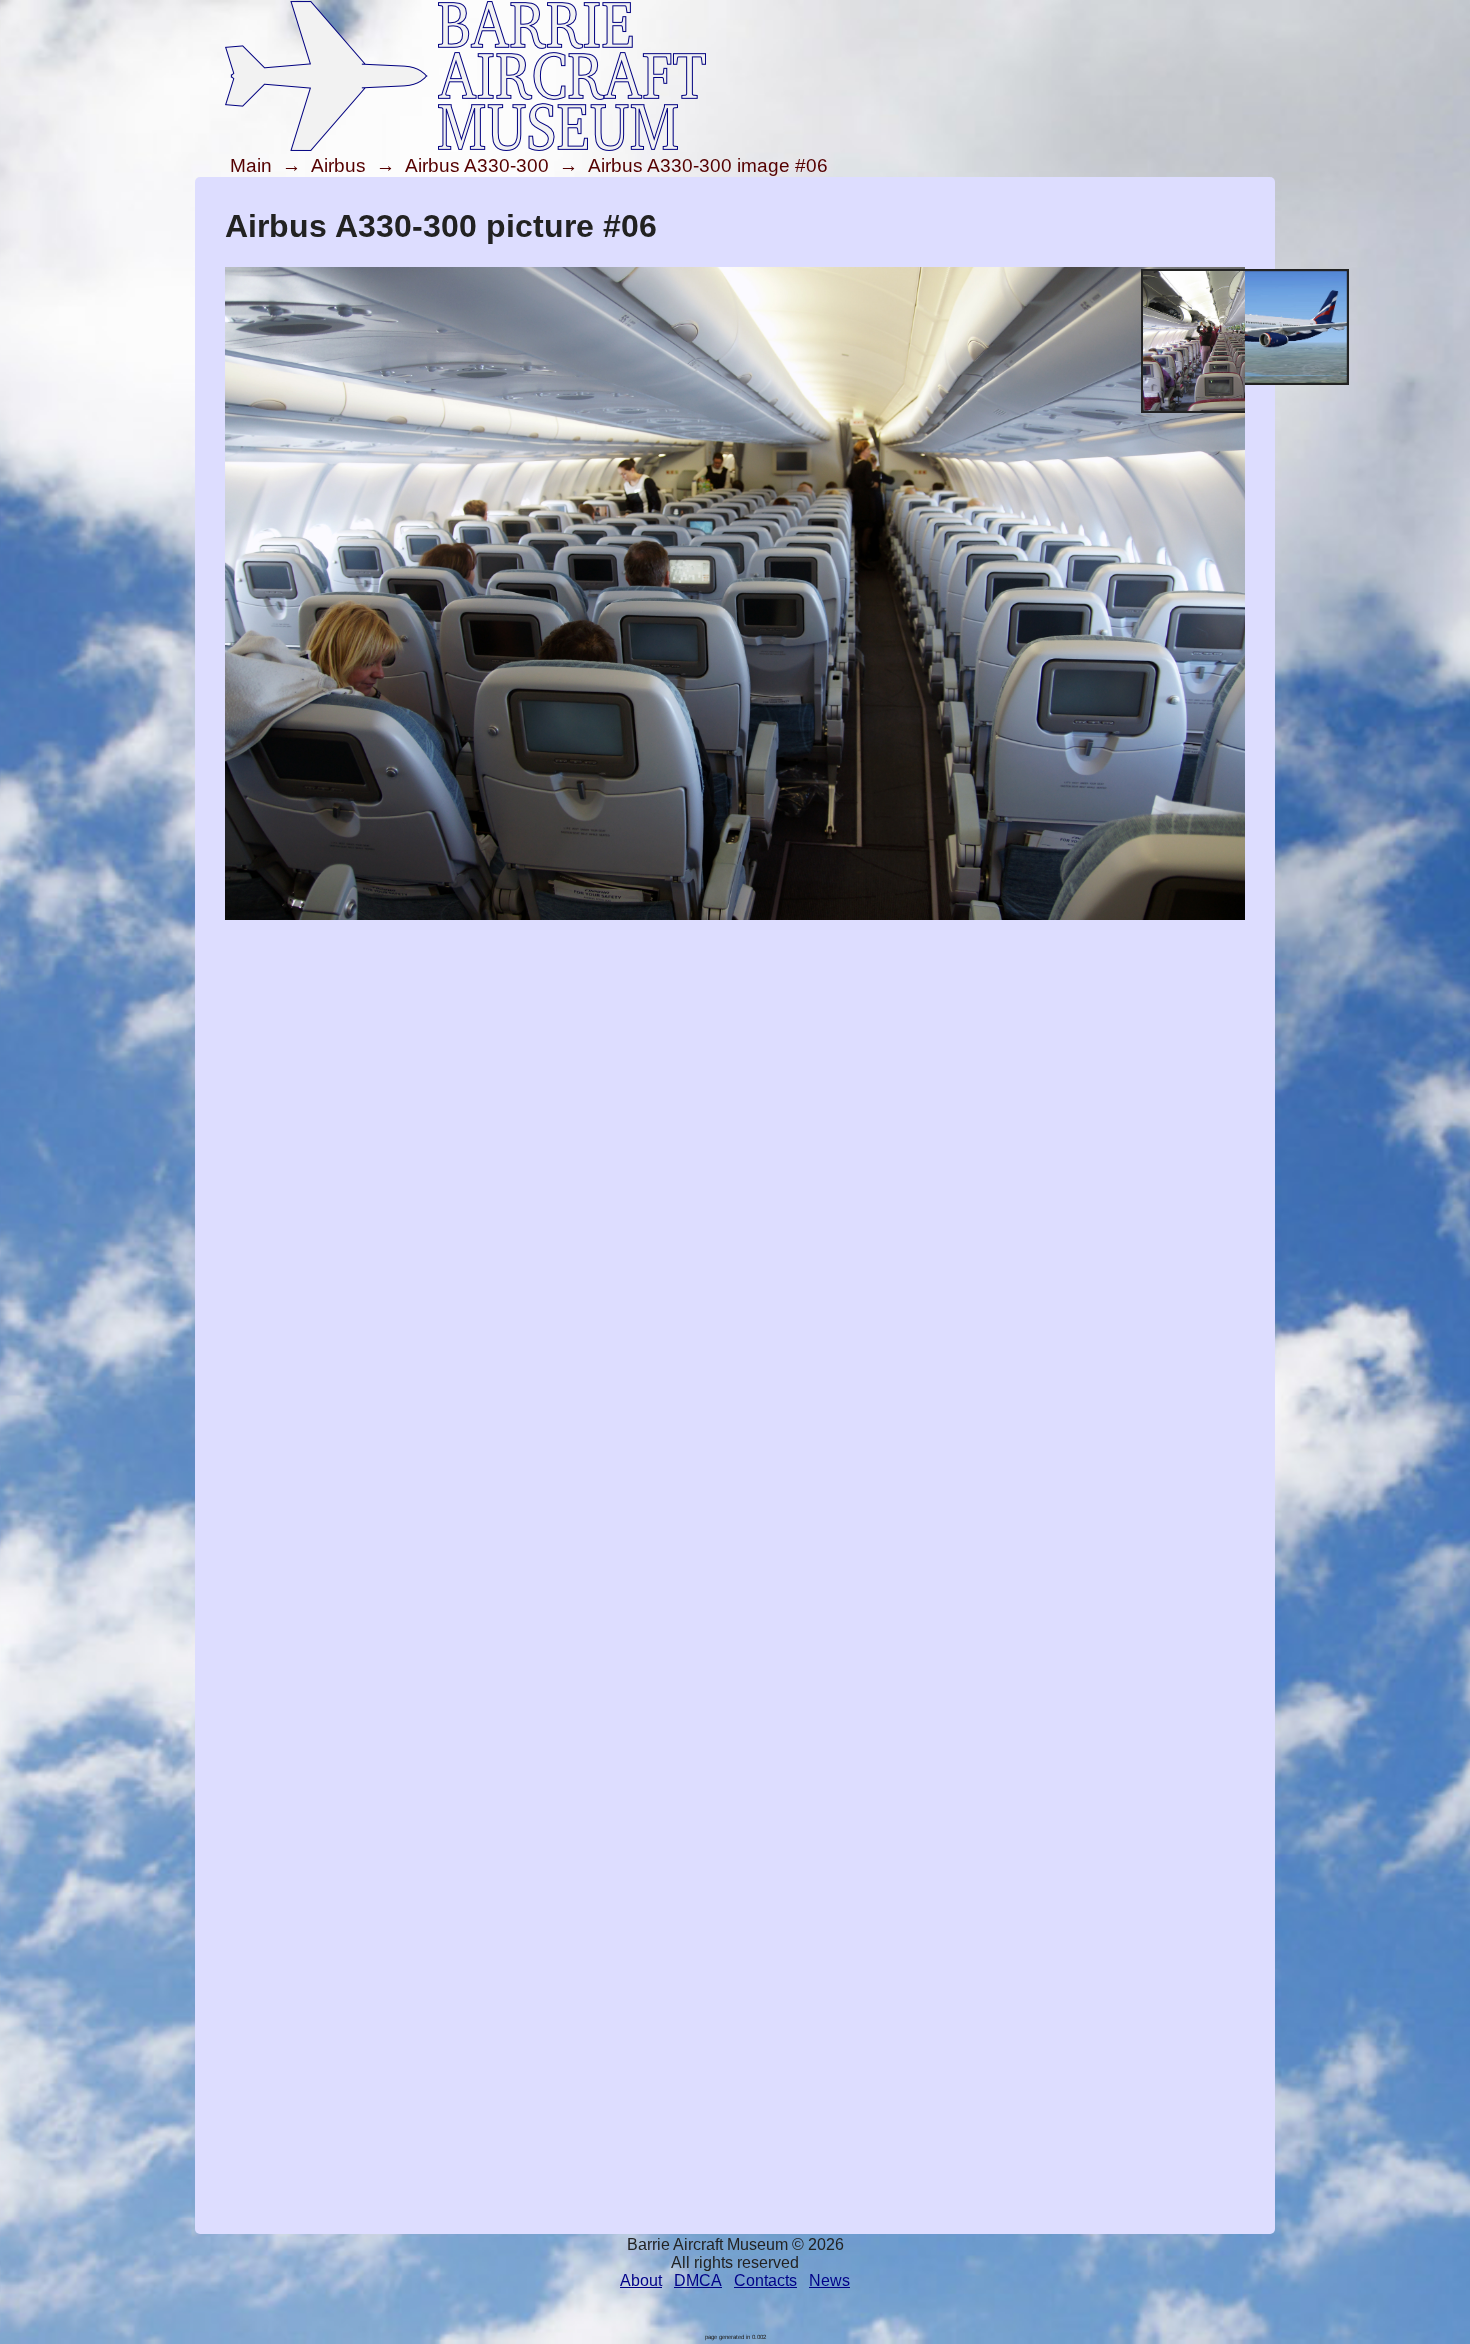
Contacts (765, 2280)
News (829, 2280)
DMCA (698, 2280)
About (641, 2280)
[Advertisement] (735, 1064)
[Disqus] (735, 1454)
